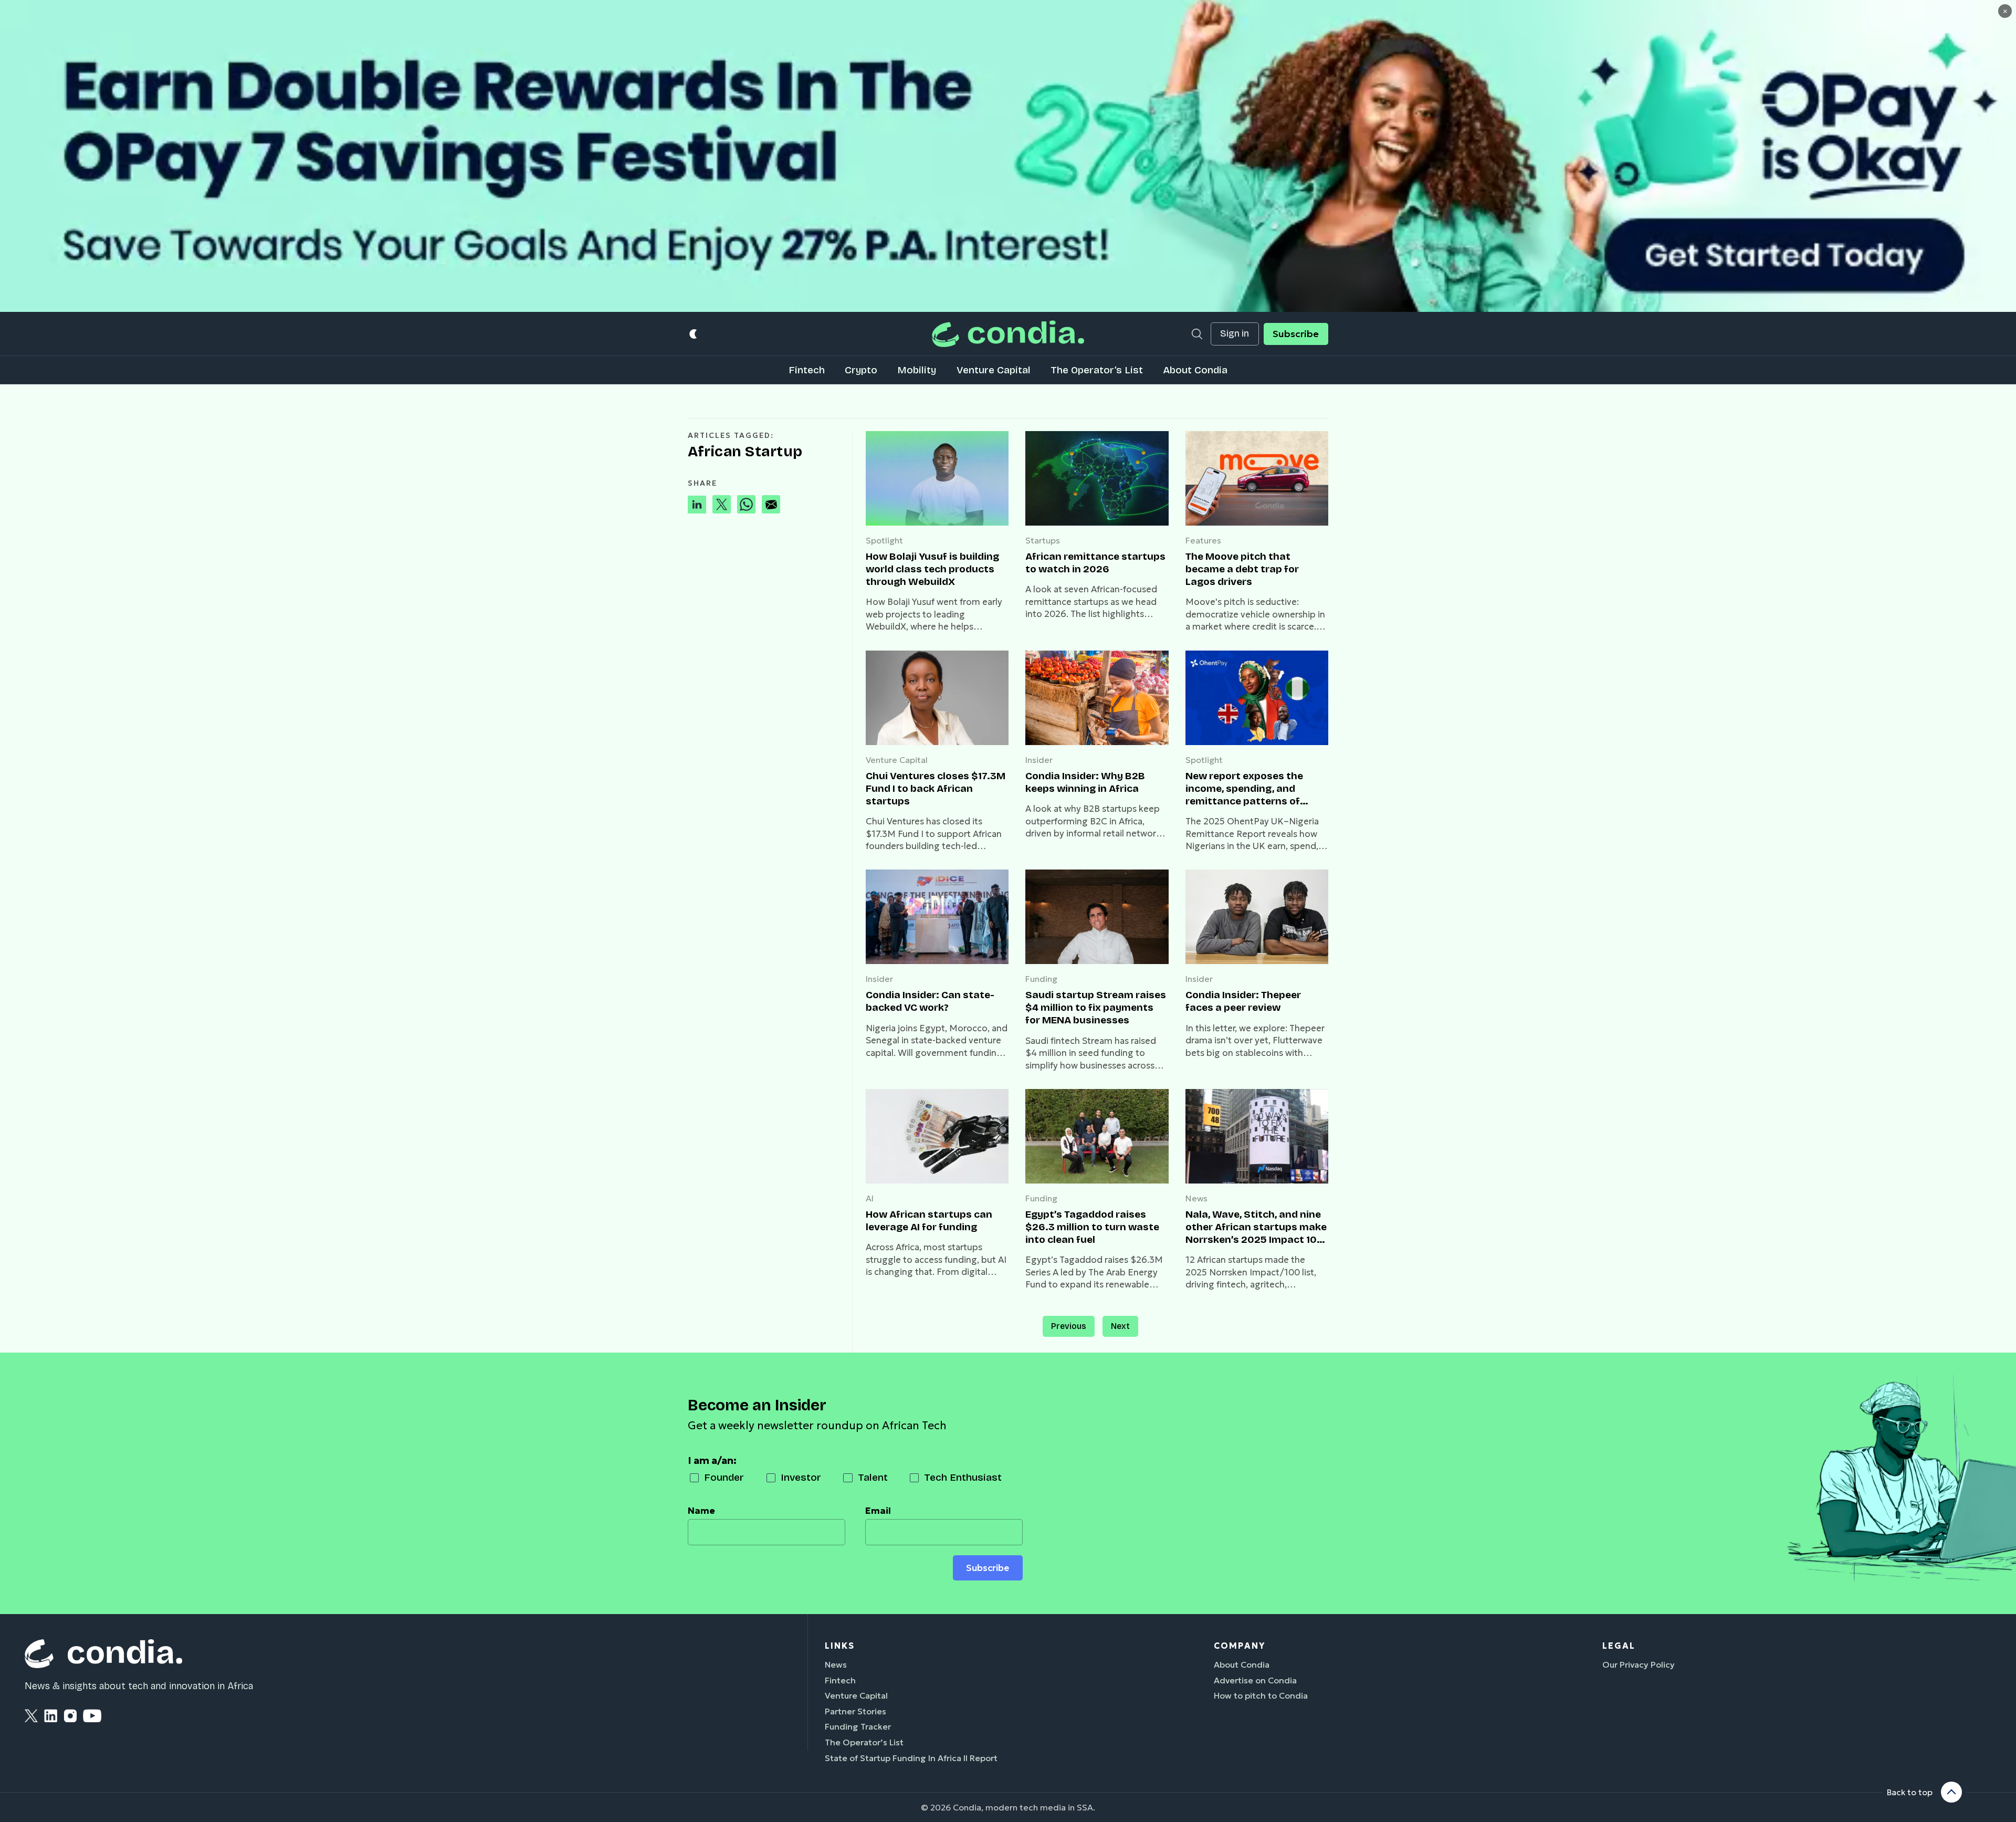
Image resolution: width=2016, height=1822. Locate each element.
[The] (1257, 478)
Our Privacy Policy (1639, 1664)
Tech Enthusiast (963, 1477)
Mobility (917, 370)
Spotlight (884, 540)
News (1196, 1198)
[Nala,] (1257, 1136)
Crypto (861, 370)
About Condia (1195, 370)
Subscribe (1296, 334)
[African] (1097, 478)
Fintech (807, 370)
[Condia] (1008, 334)
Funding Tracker (858, 1726)
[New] (1257, 698)
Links (840, 1646)
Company (1240, 1646)
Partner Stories (855, 1711)
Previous (1069, 1326)
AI (870, 1198)
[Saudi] (1097, 917)
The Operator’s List (1097, 370)
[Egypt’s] (1097, 1136)
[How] (937, 478)
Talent (873, 1477)
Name (701, 1511)
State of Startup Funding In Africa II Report (911, 1758)
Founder (724, 1477)
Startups (1043, 540)
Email (878, 1511)
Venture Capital (994, 370)
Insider (1039, 760)
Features (1203, 540)
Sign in (1235, 334)
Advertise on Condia (1255, 1680)
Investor (801, 1477)
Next (1120, 1326)
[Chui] (937, 698)
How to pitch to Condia (1261, 1695)
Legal (1619, 1646)
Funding (1041, 979)
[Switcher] (694, 334)
